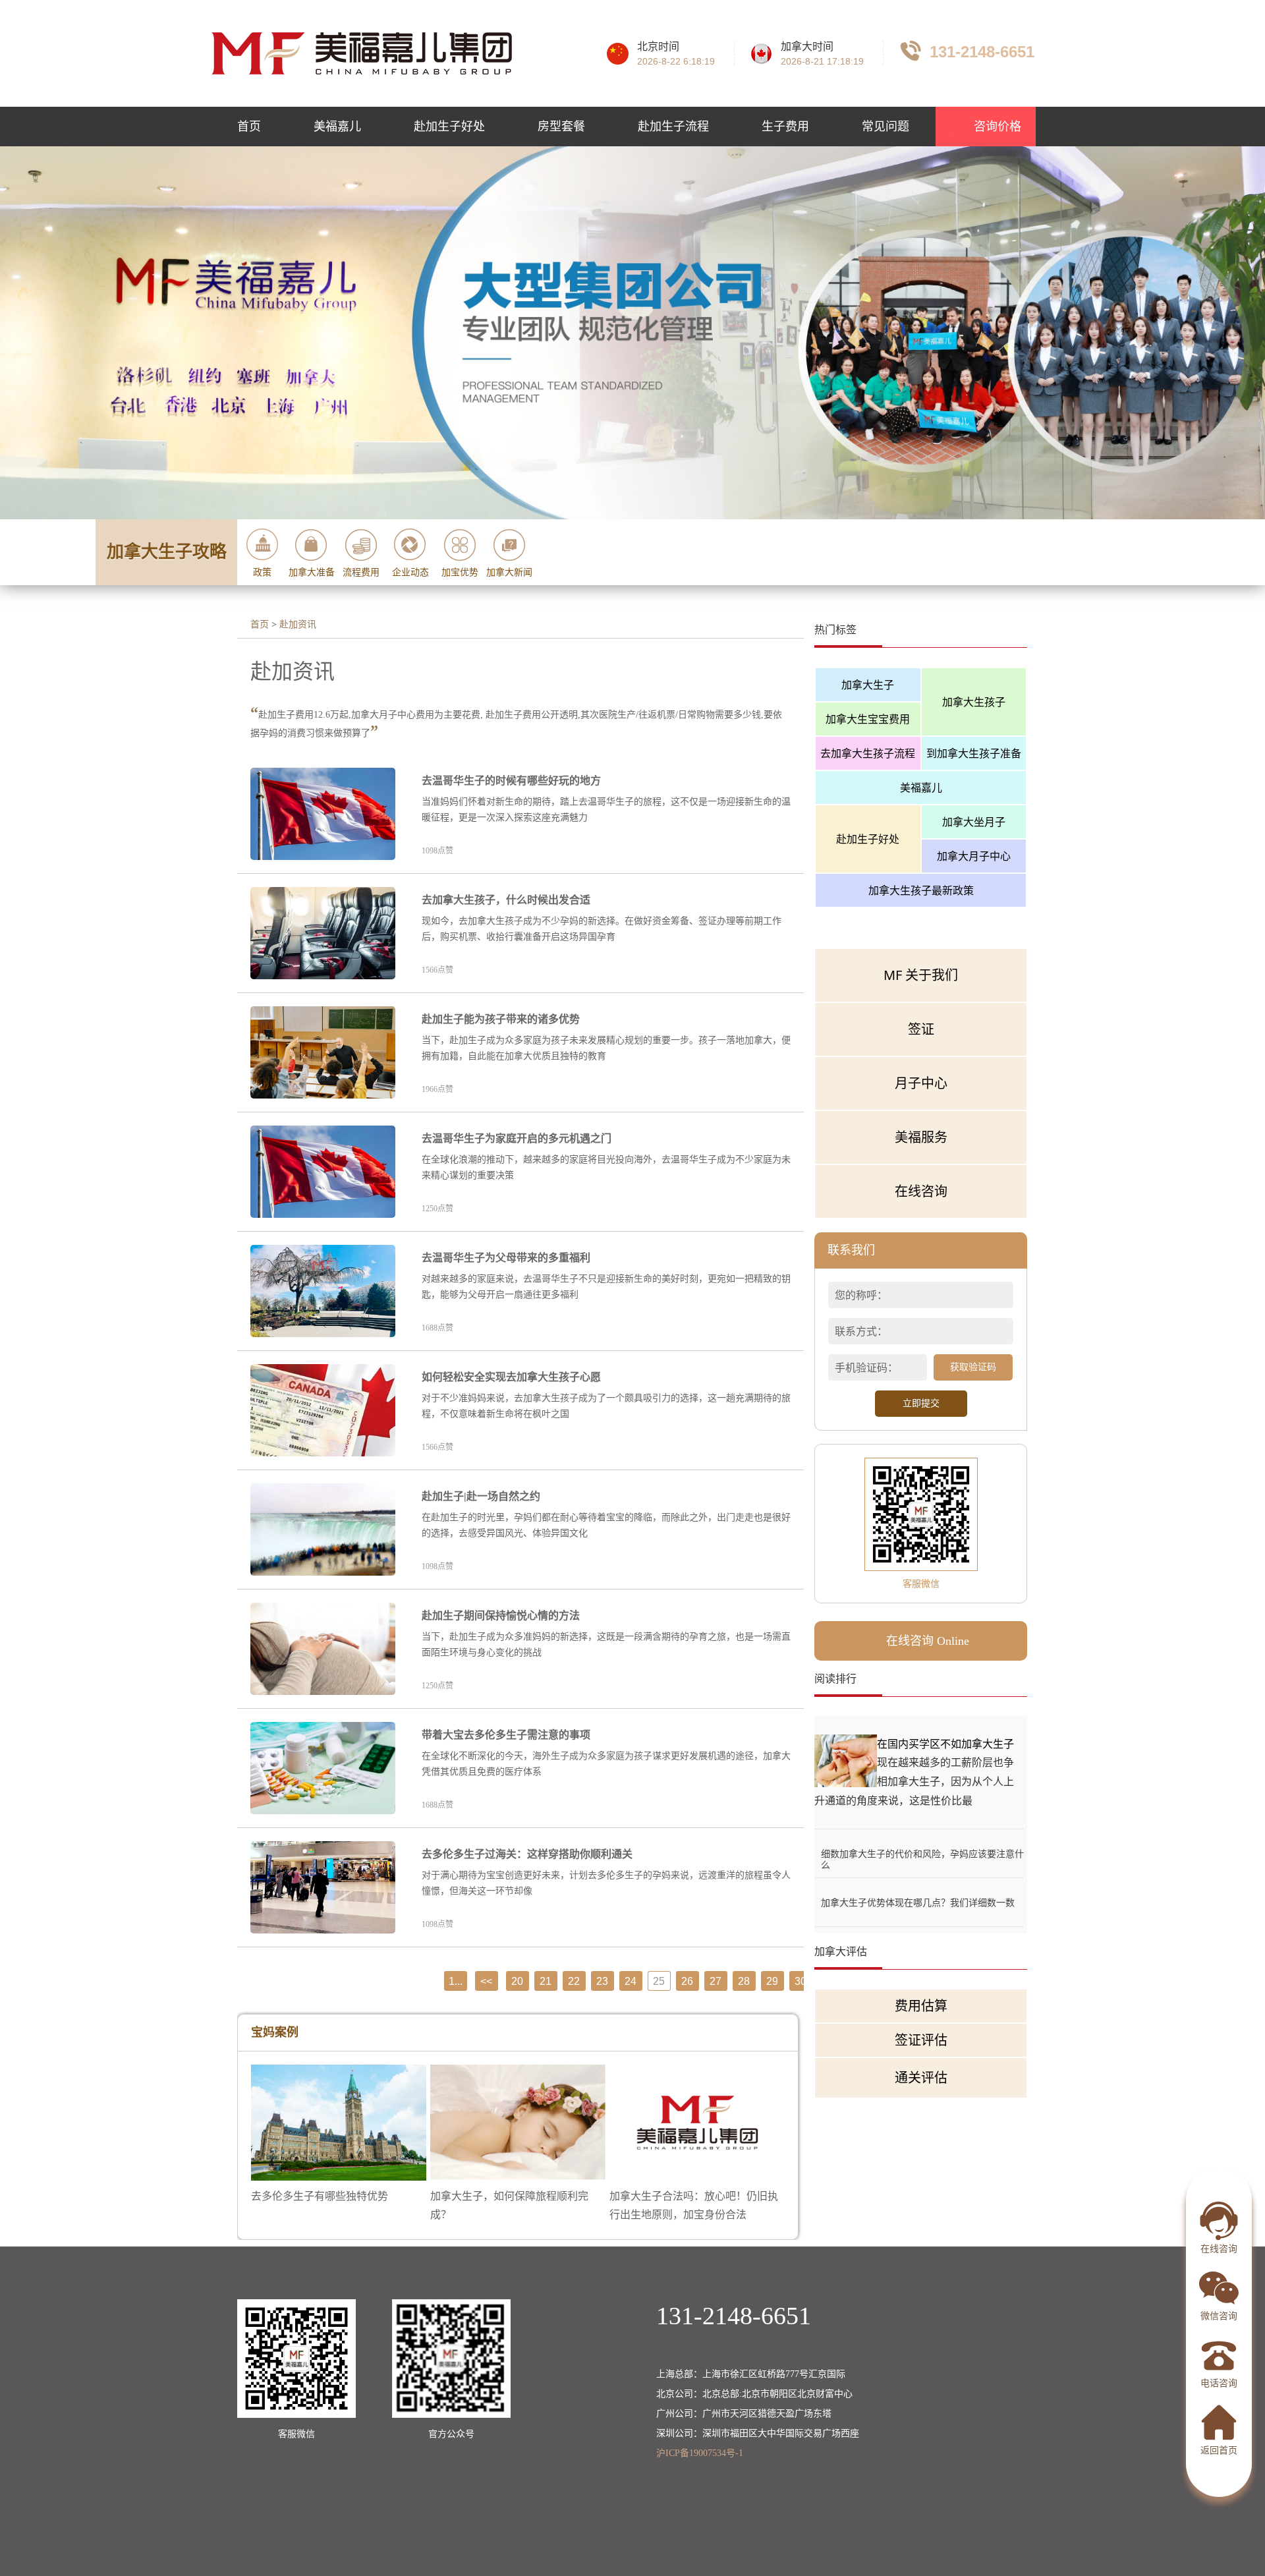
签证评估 (921, 2040)
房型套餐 (561, 127)
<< (486, 1981)
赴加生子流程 (673, 127)
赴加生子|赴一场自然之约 (481, 1496)
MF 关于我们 (921, 975)
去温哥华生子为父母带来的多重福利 (506, 1258)
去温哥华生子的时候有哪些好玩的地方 (511, 781)
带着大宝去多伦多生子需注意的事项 (506, 1735)
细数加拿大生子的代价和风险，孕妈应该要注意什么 (922, 1853)
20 (517, 1981)
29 (772, 1981)
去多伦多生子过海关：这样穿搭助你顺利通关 (527, 1854)
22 (574, 1981)
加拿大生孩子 (974, 702)
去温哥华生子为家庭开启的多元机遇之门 (517, 1138)
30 (801, 1981)
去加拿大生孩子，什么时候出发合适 (506, 900)
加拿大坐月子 (974, 822)
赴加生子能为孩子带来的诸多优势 (501, 1019)
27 (716, 1981)
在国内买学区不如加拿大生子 (945, 1744)
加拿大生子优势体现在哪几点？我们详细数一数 (918, 1902)
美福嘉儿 (337, 127)
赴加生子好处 (449, 127)
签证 (921, 1029)
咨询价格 (996, 127)
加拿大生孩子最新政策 (921, 890)
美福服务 (921, 1137)
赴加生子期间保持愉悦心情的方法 (501, 1616)
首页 (249, 127)
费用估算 (921, 2006)
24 (631, 1981)
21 (546, 1981)
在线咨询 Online (928, 1641)
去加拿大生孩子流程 (868, 753)
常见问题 (885, 127)
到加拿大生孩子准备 (974, 753)
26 (687, 1981)
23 (602, 1981)
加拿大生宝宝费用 (868, 719)
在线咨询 (921, 1191)
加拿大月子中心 (974, 856)
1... (456, 1981)
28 (744, 1981)
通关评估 (921, 2077)
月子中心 (921, 1083)
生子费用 (785, 127)
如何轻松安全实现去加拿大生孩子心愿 (511, 1377)
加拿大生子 (868, 685)
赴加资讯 (298, 624)
